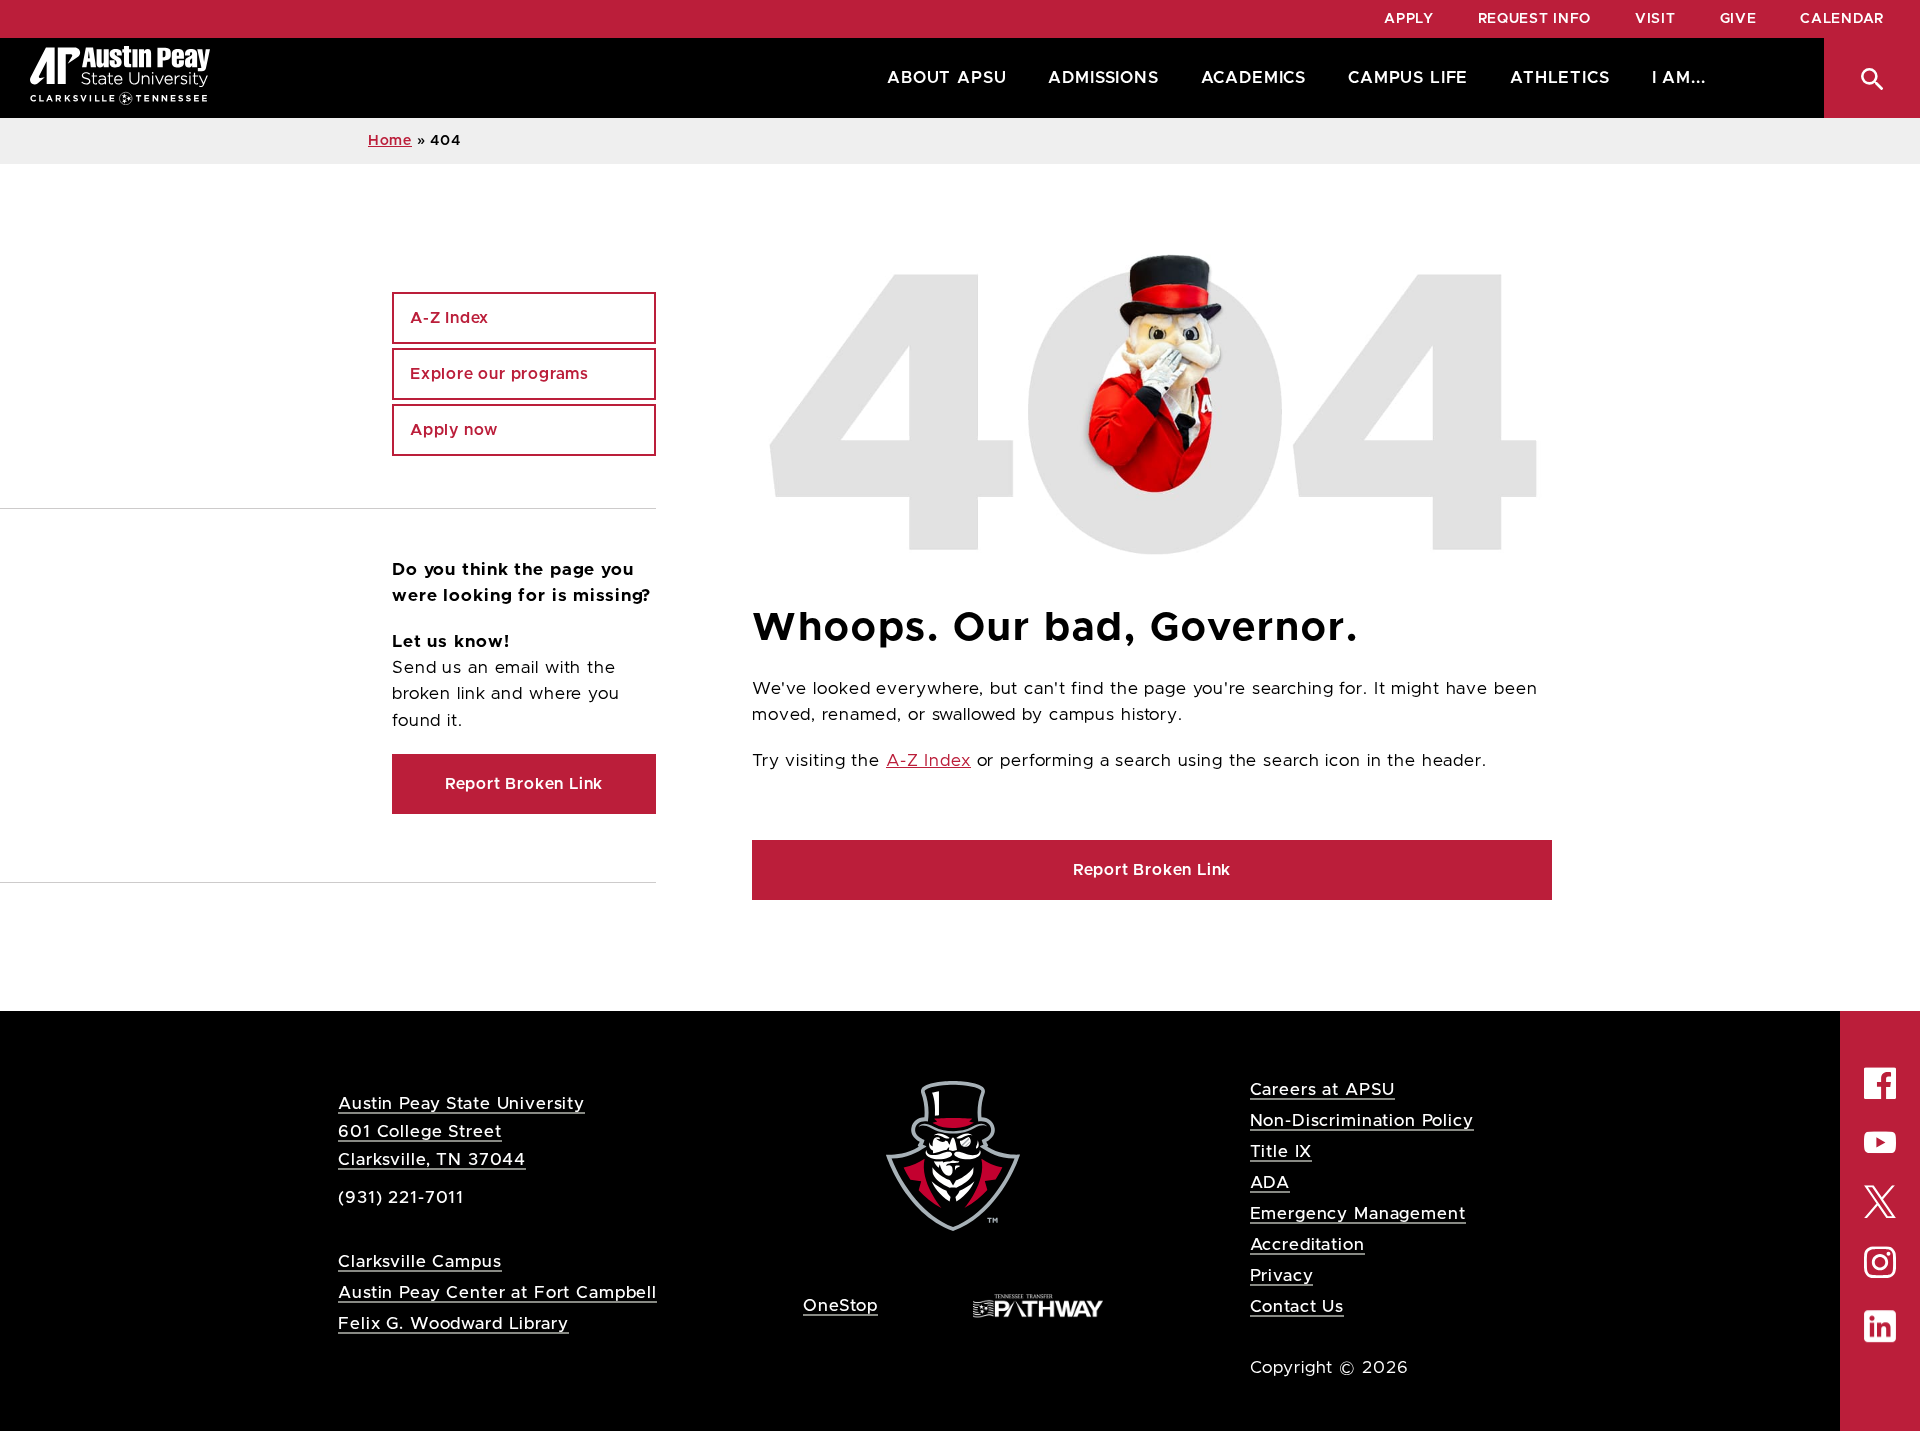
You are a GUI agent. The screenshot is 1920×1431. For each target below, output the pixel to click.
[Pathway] (1038, 1304)
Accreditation (1307, 1244)
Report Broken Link (1152, 870)
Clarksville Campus (419, 1261)
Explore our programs (499, 374)
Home (390, 141)
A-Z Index (928, 761)
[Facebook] (1880, 1083)
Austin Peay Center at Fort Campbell (497, 1292)
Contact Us (1297, 1306)
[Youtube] (1880, 1142)
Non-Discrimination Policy (1362, 1120)
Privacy (1282, 1275)
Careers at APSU (1323, 1089)
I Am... (1679, 78)
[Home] (120, 78)
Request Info (1534, 19)
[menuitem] (941, 78)
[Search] (1872, 78)
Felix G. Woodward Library (453, 1323)
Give (1738, 19)
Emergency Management (1358, 1213)
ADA (1270, 1182)
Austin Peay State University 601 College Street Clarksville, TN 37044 (461, 1131)
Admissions (1103, 78)
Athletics (1559, 78)
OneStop (840, 1305)
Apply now (454, 430)
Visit (1655, 19)
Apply (1409, 19)
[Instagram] (1880, 1262)
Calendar (1842, 19)
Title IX (1281, 1151)
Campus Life (1408, 78)
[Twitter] (1880, 1199)
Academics (1253, 78)
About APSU (946, 78)
